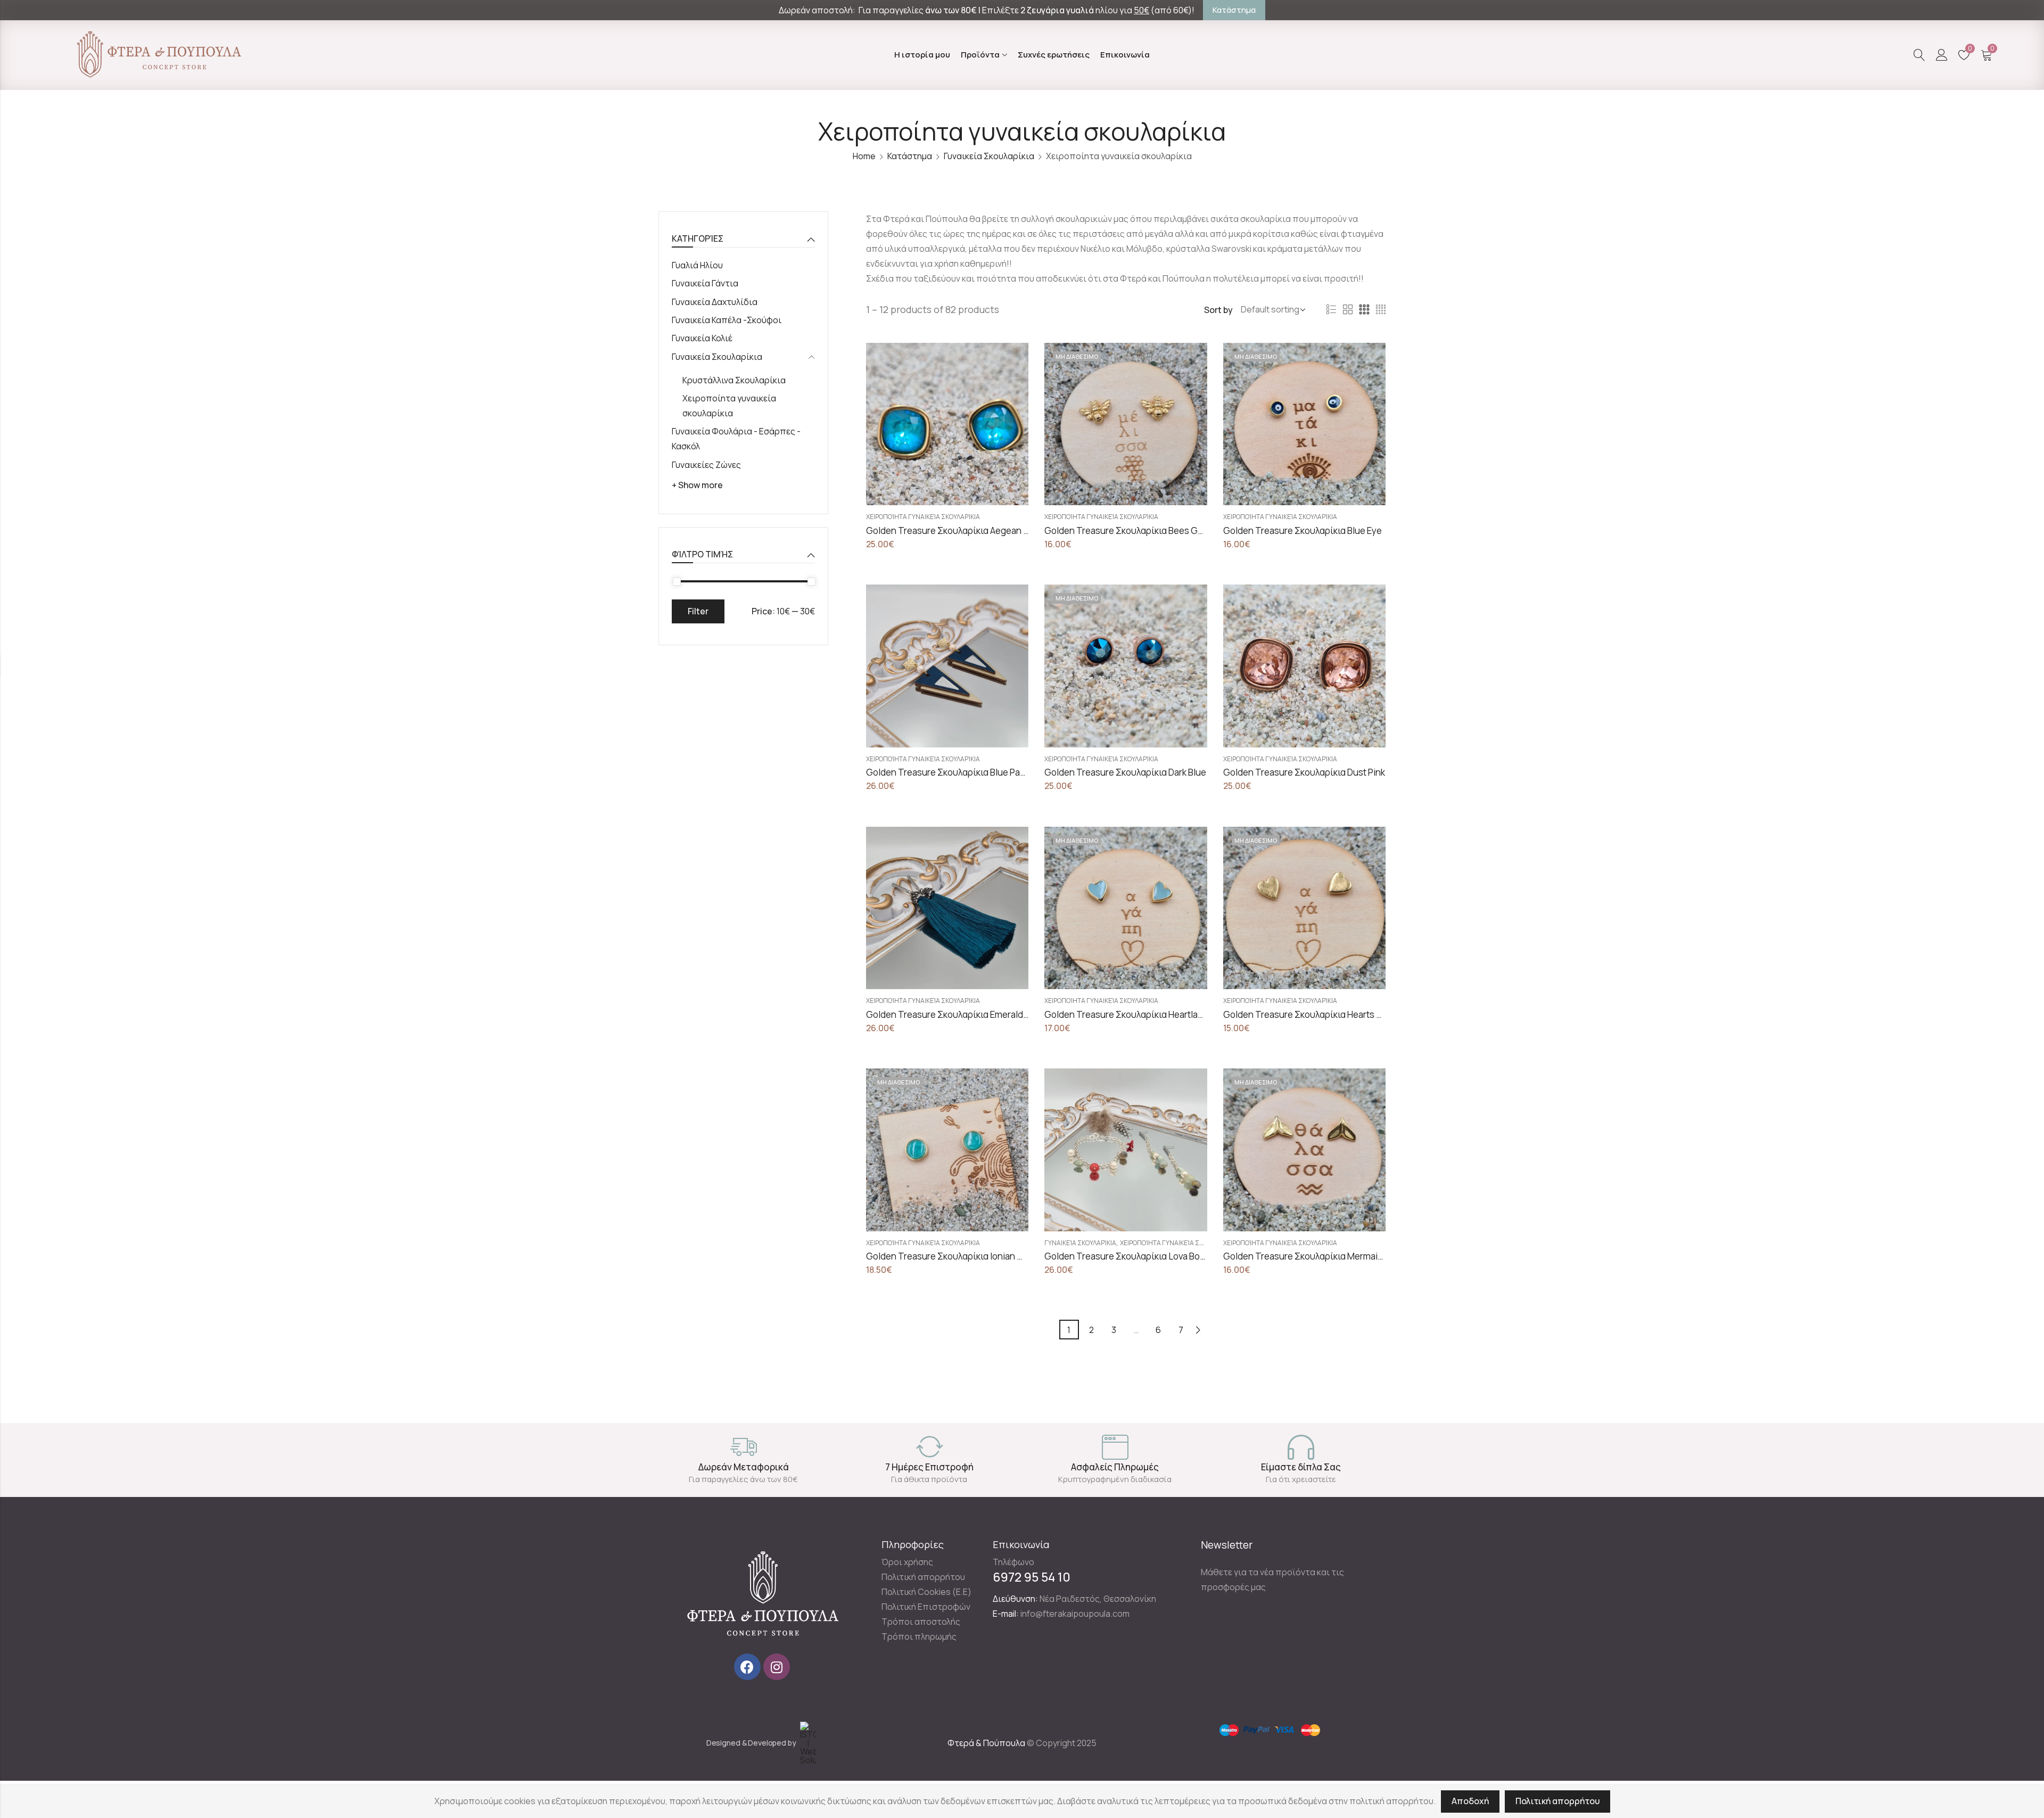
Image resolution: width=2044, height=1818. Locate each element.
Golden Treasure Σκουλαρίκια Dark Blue (1125, 772)
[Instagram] (777, 1667)
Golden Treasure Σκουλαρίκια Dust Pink (1304, 772)
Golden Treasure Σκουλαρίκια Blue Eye (1303, 530)
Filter (698, 611)
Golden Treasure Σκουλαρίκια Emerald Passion (962, 1014)
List (1331, 310)
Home (864, 156)
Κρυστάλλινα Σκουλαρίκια (734, 380)
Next (1198, 1330)
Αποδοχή (1470, 1801)
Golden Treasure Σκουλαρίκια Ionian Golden (957, 1256)
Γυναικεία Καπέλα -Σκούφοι (727, 320)
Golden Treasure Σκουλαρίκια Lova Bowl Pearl (1138, 1256)
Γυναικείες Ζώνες (706, 465)
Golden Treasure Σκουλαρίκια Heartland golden (1141, 1014)
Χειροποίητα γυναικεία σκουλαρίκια (923, 517)
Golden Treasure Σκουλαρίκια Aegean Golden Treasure (979, 530)
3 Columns (1364, 310)
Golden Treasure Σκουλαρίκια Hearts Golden (1315, 1014)
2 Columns (1348, 310)
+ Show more (697, 485)
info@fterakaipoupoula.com (1075, 1614)
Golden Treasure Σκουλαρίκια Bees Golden (1133, 530)
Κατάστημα (910, 156)
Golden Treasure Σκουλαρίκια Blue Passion (954, 772)
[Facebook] (747, 1667)
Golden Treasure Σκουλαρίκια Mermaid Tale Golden (1329, 1256)
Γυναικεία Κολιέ (702, 338)
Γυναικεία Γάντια (705, 283)
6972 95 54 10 (1032, 1577)
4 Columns (1381, 310)
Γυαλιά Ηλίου (697, 265)
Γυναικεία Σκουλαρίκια (989, 156)
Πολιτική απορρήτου (1557, 1801)
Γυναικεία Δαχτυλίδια (715, 302)
